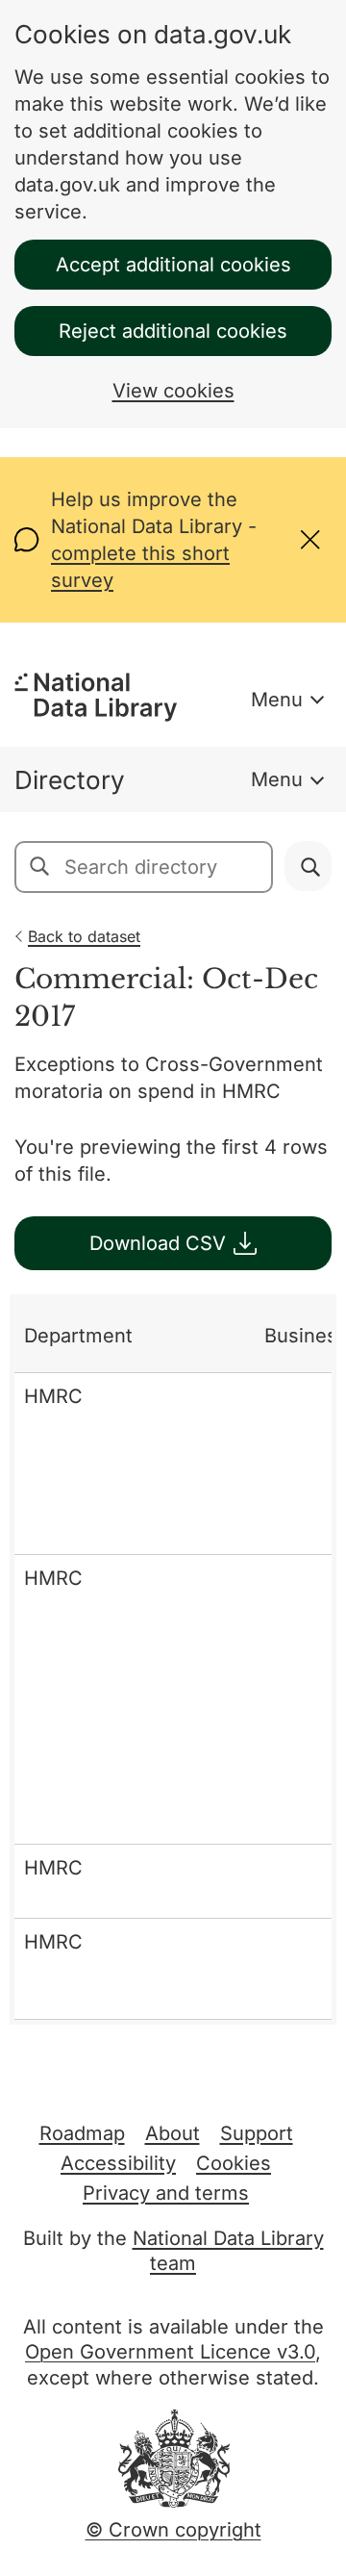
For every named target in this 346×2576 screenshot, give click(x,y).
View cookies (173, 391)
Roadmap (82, 2133)
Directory (70, 780)
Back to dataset (84, 936)
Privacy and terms (166, 2193)
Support (257, 2133)
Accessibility (118, 2163)
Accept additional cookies (173, 265)
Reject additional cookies (173, 331)
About (173, 2133)
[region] (173, 1659)
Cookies (234, 2163)
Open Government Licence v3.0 (170, 2352)
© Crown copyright (173, 2530)
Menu (277, 700)
